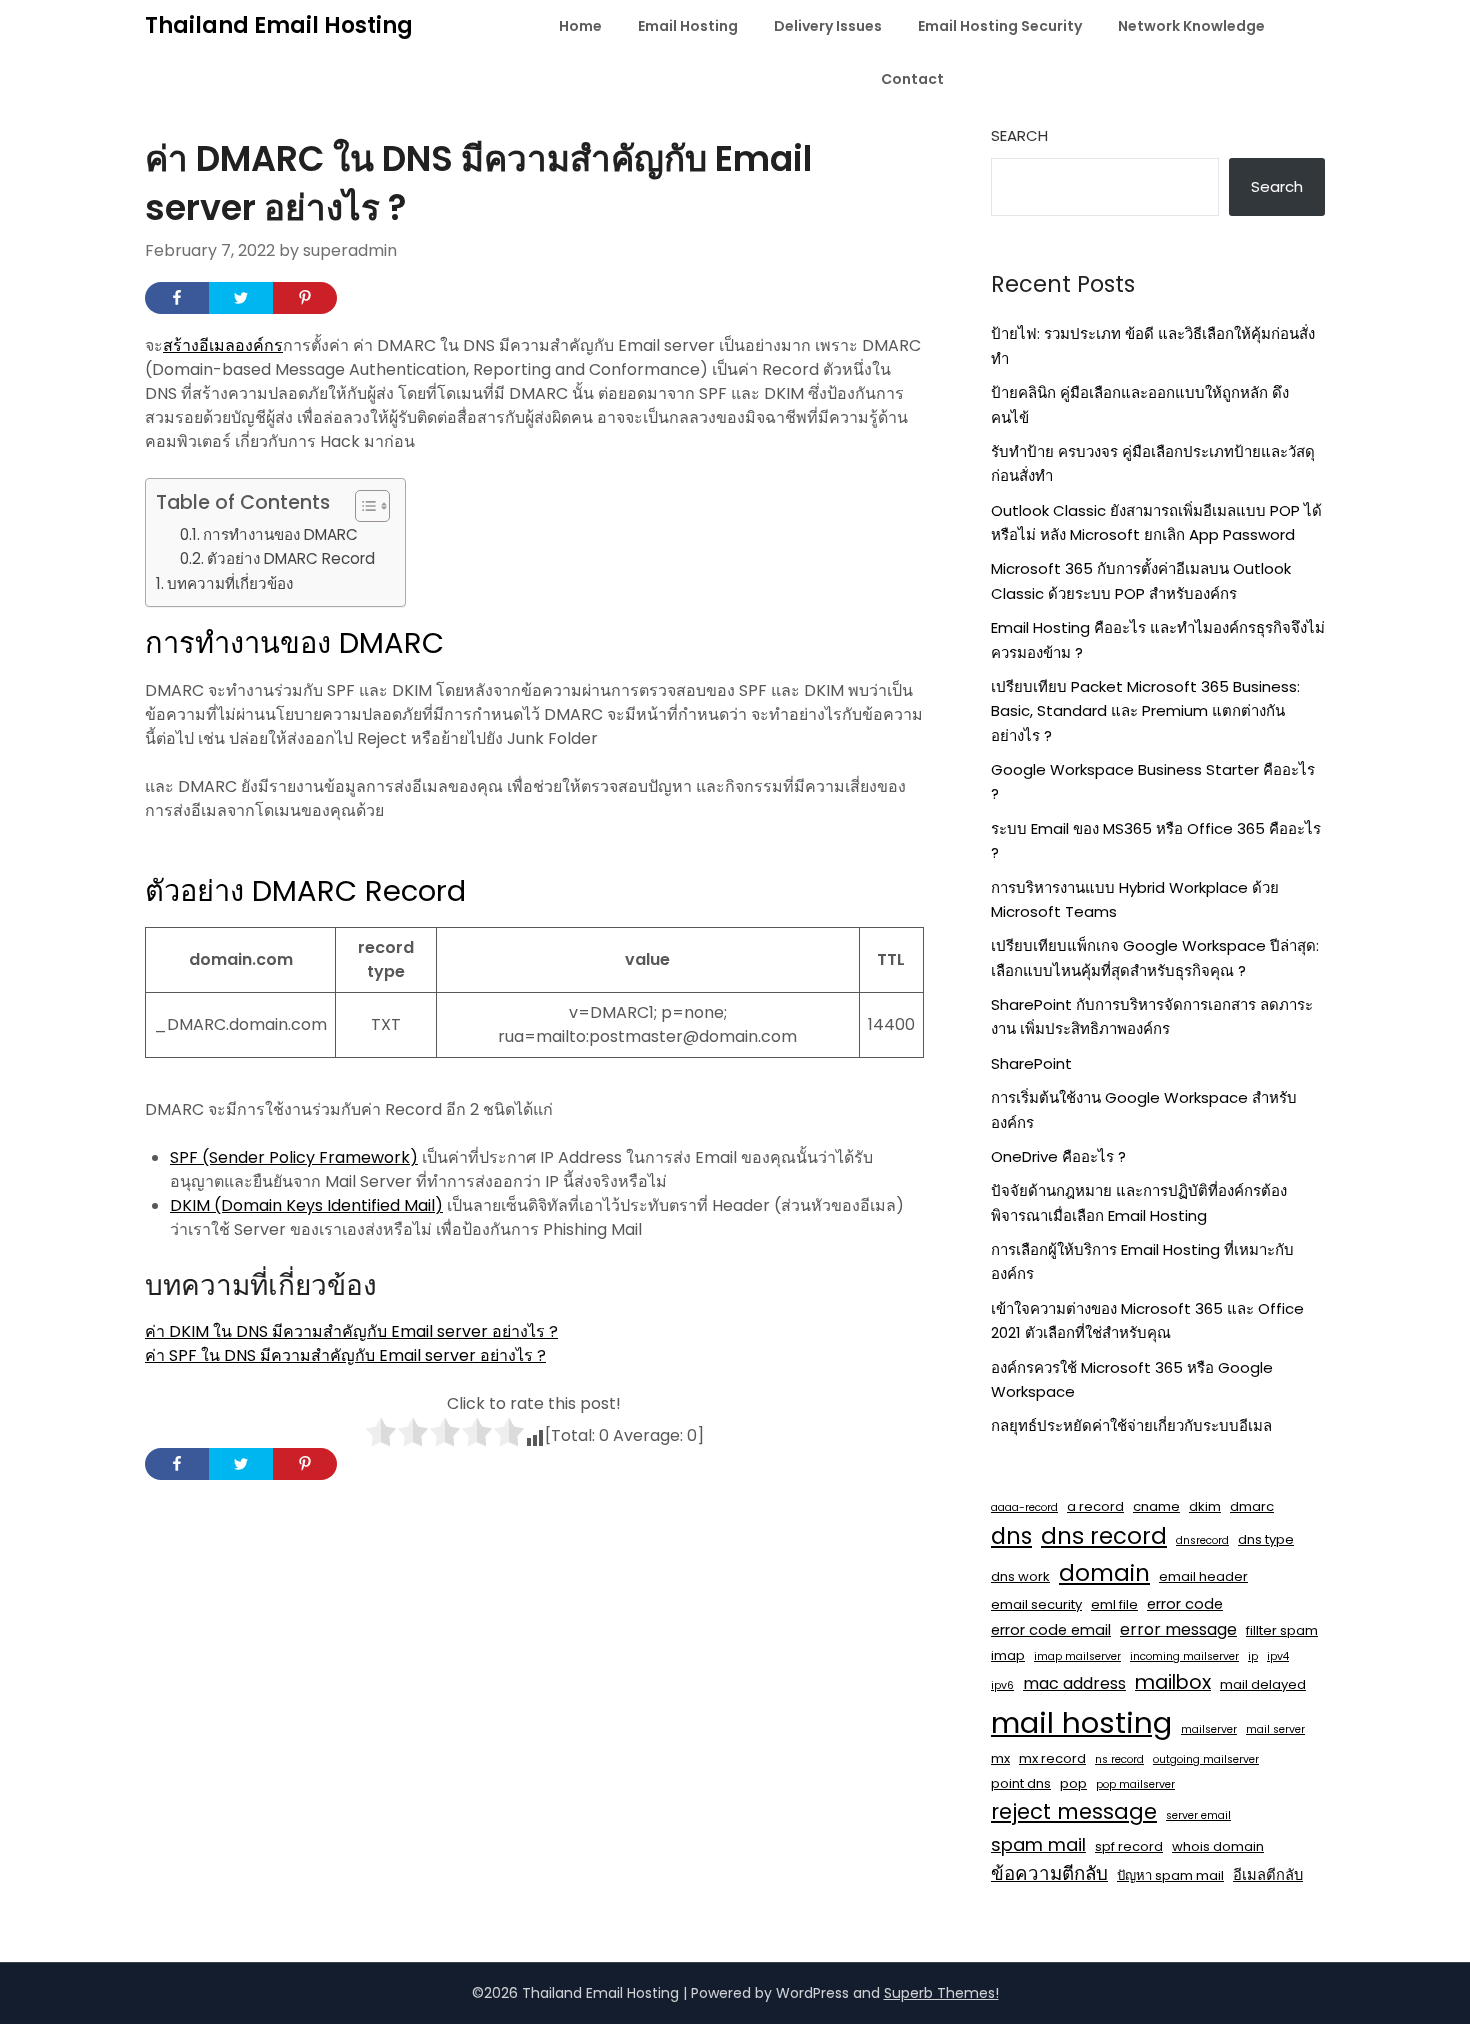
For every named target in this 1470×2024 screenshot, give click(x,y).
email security (1036, 1604)
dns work (1020, 1576)
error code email (1051, 1630)
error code (1185, 1604)
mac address (1074, 1683)
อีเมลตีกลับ (1268, 1875)
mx (1000, 1758)
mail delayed (1263, 1684)
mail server (1275, 1729)
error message (1178, 1629)
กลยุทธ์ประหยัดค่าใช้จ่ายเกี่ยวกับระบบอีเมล (1131, 1425)
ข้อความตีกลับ (1049, 1873)
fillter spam (1282, 1630)
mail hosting (1081, 1722)
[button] (362, 506)
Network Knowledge (1191, 26)
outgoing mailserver (1206, 1759)
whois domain (1218, 1846)
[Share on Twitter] (241, 298)
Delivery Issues (828, 26)
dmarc (1252, 1506)
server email (1198, 1815)
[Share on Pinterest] (305, 298)
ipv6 (1002, 1685)
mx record (1052, 1758)
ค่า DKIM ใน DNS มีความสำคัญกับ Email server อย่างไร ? (351, 1331)
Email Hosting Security (1000, 26)
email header (1203, 1576)
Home (580, 26)
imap (1008, 1655)
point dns (1021, 1783)
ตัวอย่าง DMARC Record (291, 558)
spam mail (1038, 1844)
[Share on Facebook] (177, 298)
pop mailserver (1135, 1784)
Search (1019, 135)
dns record (1104, 1536)
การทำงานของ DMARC (280, 534)
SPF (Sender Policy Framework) (294, 1157)
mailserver (1209, 1729)
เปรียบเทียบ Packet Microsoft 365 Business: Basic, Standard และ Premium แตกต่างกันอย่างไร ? (1145, 711)
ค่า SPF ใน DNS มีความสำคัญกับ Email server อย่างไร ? (345, 1355)
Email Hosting (688, 26)
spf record (1129, 1846)
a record (1095, 1506)
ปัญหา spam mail (1170, 1875)
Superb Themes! (941, 1993)
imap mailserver (1077, 1656)
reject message (1074, 1811)
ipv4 (1278, 1656)
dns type (1266, 1539)
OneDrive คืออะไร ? (1058, 1156)
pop (1073, 1783)
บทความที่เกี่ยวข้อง (230, 583)
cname (1156, 1506)
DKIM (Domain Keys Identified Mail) (306, 1205)
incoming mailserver (1184, 1656)
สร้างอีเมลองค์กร (223, 345)
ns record (1119, 1759)
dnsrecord (1202, 1540)
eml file (1114, 1604)
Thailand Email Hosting (279, 25)
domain (1104, 1573)
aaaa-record (1024, 1507)
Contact (912, 79)
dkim (1205, 1506)
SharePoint (1031, 1063)
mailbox (1173, 1682)
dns (1011, 1536)
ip (1253, 1656)
